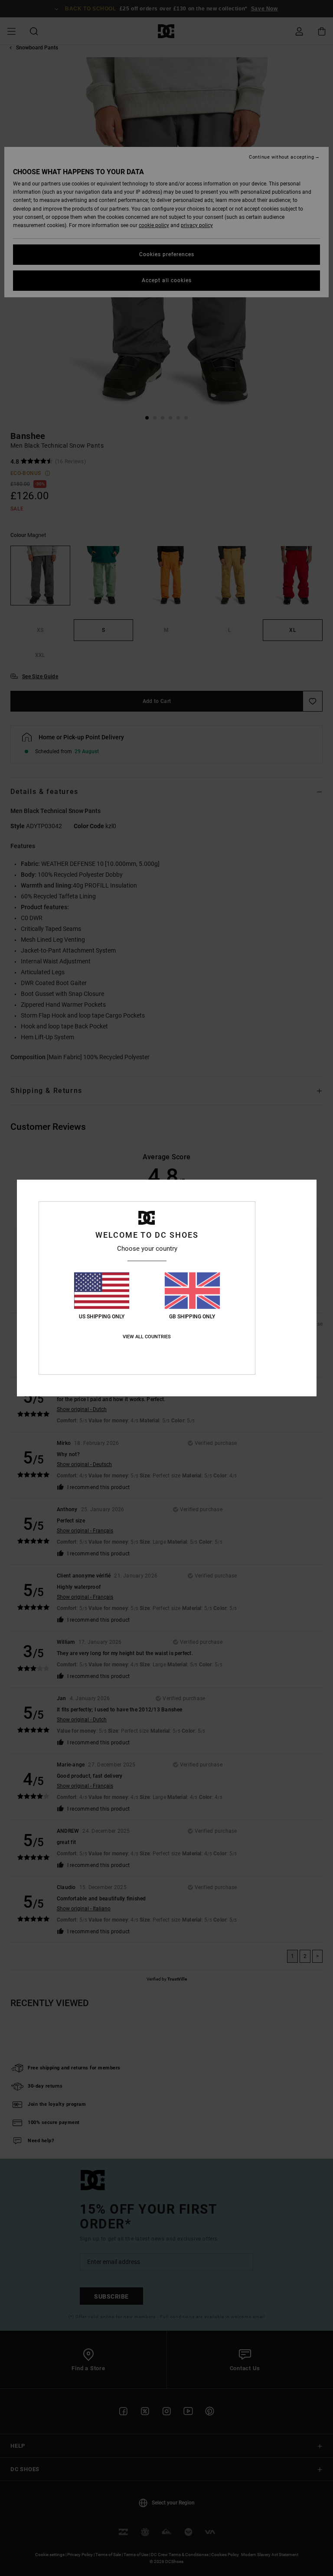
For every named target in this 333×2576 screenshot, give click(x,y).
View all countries (147, 1337)
